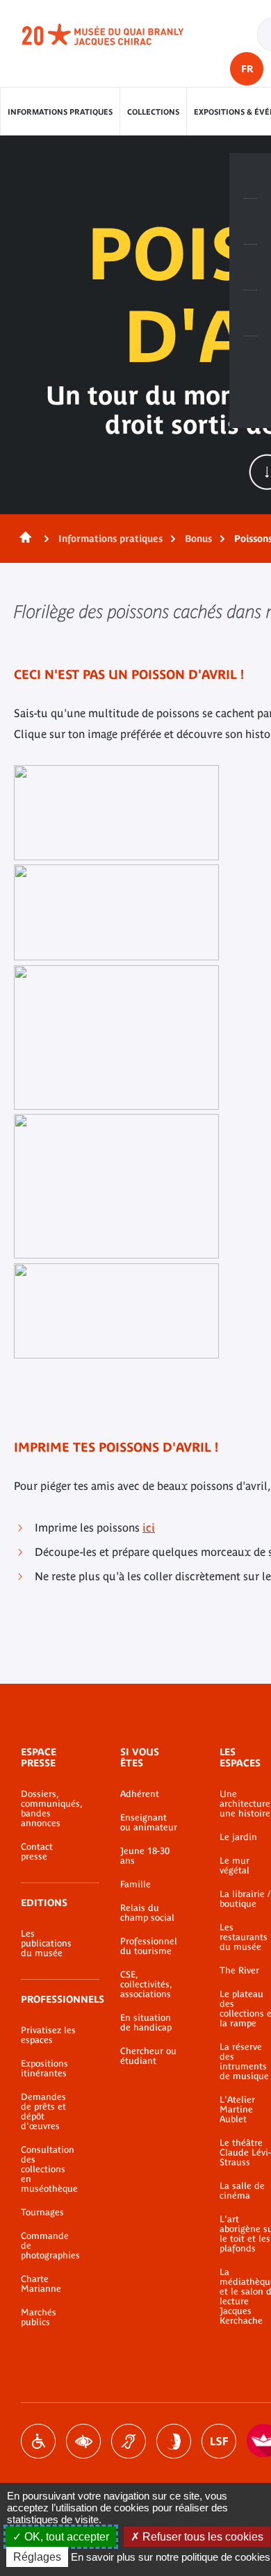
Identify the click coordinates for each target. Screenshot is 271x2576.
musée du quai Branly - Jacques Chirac (118, 35)
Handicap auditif (129, 2441)
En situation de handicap (146, 2023)
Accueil (23, 539)
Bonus (198, 539)
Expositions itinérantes (44, 2069)
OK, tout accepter (65, 2537)
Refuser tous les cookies (202, 2537)
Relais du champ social (147, 1913)
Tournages (42, 2213)
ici (149, 1527)
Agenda (250, 268)
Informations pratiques (60, 112)
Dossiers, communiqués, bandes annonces (50, 1809)
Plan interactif (250, 359)
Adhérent (140, 1794)
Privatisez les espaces (48, 2035)
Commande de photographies (50, 2246)
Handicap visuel (83, 2441)
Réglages (37, 2557)
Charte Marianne (41, 2284)
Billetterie (250, 176)
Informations (250, 222)
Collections (153, 112)
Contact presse (37, 1852)
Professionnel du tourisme (149, 1946)
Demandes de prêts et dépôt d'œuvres (43, 2112)
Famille (135, 1885)
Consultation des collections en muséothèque (49, 2169)
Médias (250, 313)
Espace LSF (219, 2441)
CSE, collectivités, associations (146, 1985)
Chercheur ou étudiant (148, 2056)
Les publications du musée (46, 1944)
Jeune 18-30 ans (145, 1856)
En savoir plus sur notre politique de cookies (171, 2557)
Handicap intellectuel (174, 2441)
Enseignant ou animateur (149, 1823)
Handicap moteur (38, 2441)
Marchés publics (39, 2317)
